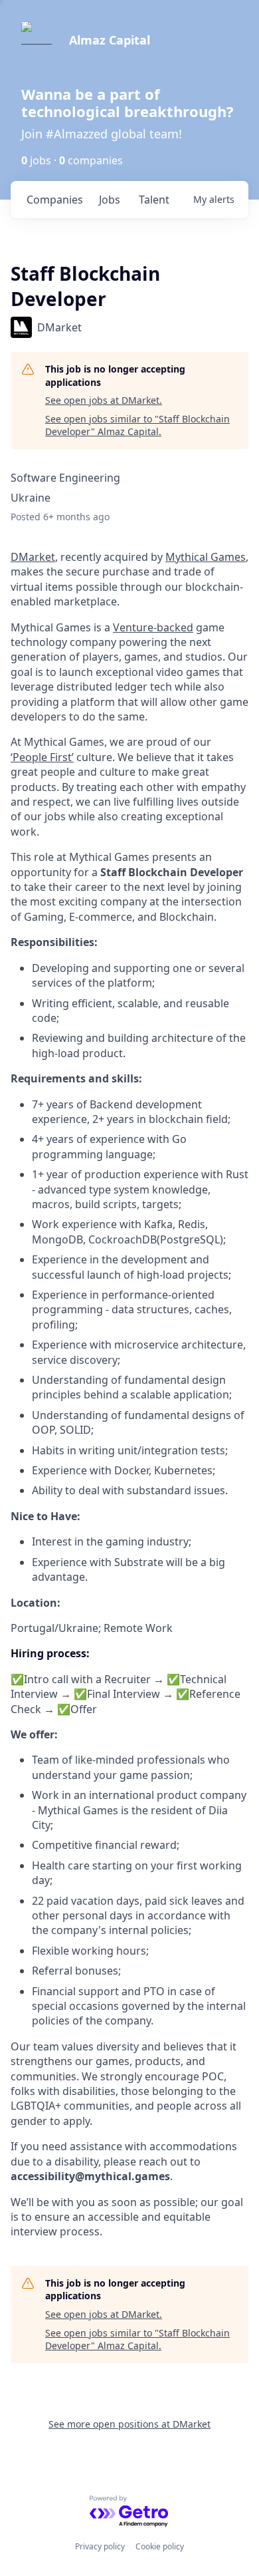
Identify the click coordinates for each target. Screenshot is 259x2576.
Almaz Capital (110, 40)
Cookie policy (160, 2546)
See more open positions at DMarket (129, 2424)
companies (55, 200)
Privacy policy (100, 2546)
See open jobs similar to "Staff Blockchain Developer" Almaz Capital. (137, 425)
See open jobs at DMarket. (104, 400)
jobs (110, 200)
